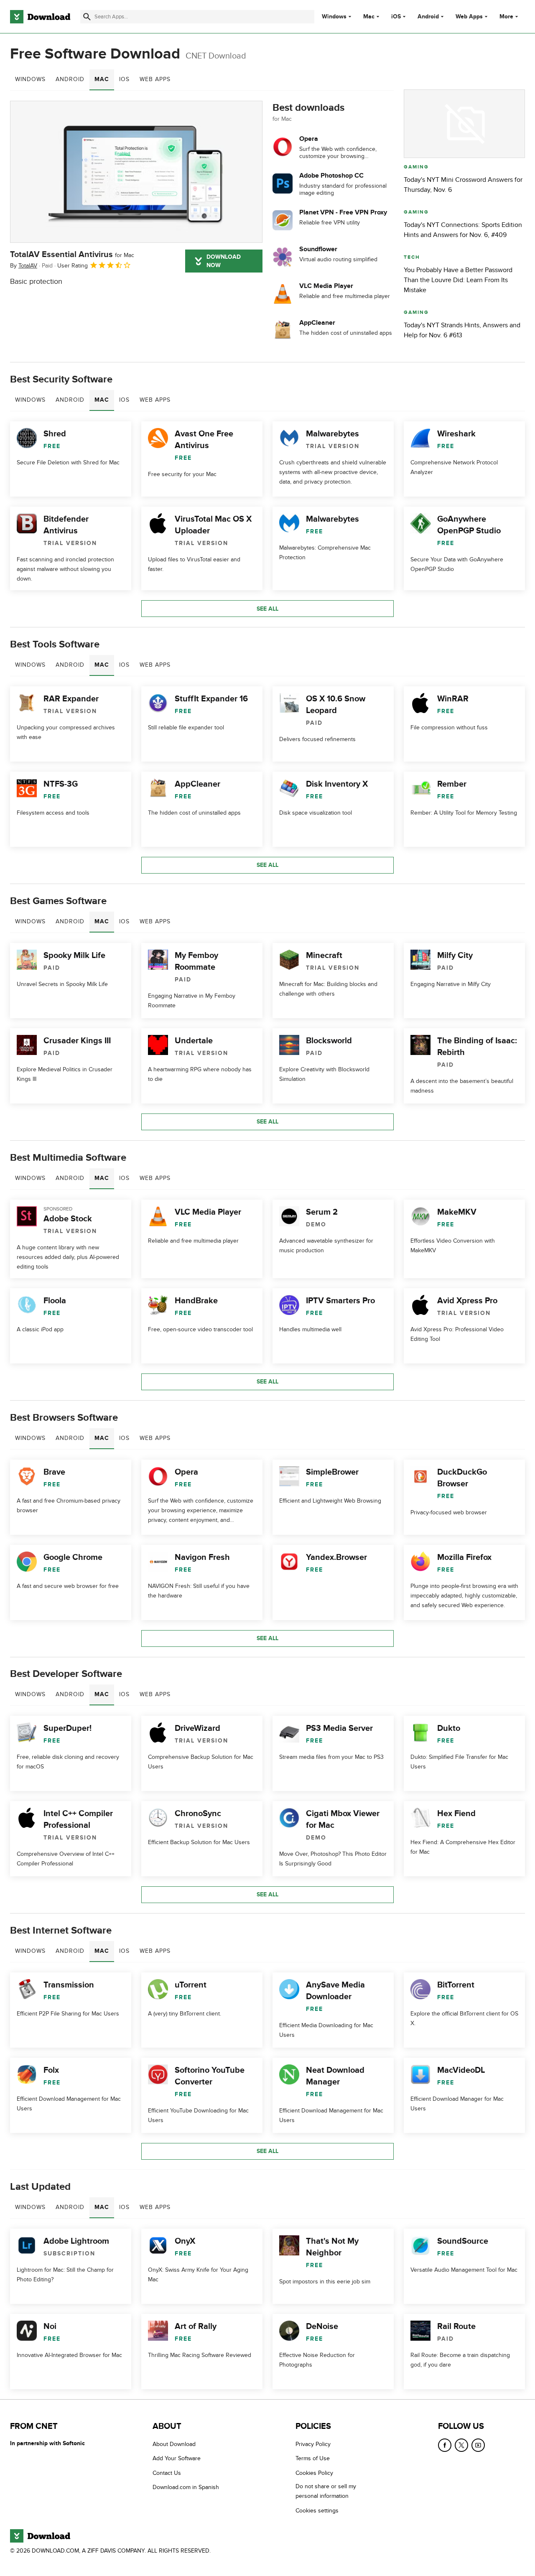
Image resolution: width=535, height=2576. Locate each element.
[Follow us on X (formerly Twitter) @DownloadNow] (461, 2445)
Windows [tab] (30, 79)
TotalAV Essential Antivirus (72, 255)
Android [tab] (70, 79)
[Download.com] (40, 17)
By (24, 266)
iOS (396, 17)
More (506, 17)
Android (428, 17)
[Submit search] (87, 17)
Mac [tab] (102, 79)
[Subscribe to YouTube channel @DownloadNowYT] (478, 2445)
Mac (369, 17)
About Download (174, 2444)
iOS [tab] (124, 79)
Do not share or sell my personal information (326, 2491)
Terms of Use (313, 2458)
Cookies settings (317, 2511)
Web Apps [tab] (155, 79)
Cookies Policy (314, 2473)
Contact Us (167, 2473)
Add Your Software (177, 2458)
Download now (224, 261)
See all (267, 609)
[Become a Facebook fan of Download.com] (445, 2445)
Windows (334, 17)
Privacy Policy (313, 2444)
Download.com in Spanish (186, 2487)
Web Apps (469, 17)
